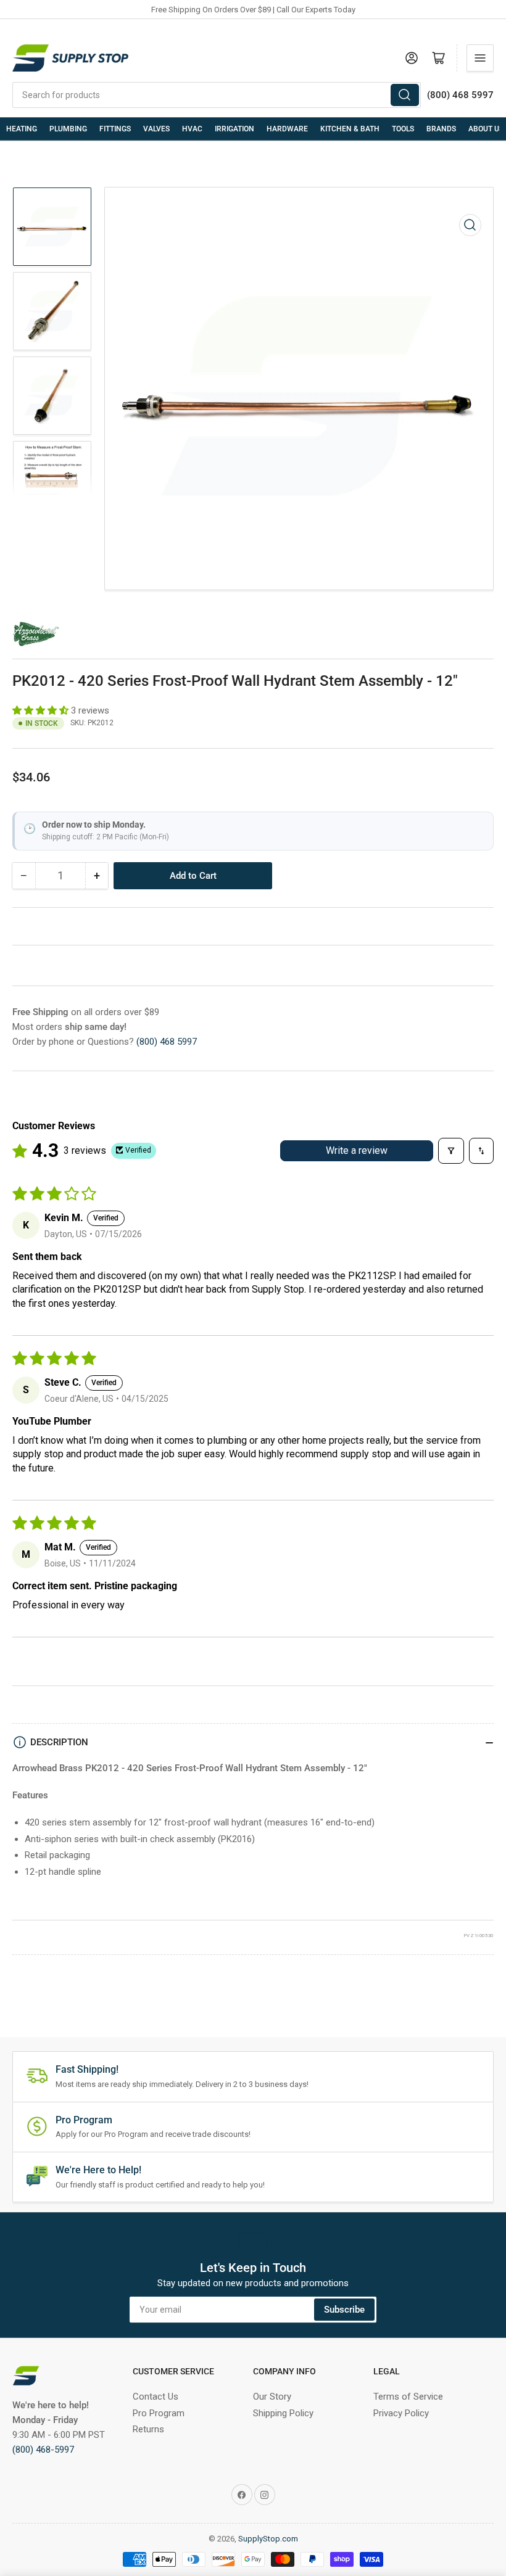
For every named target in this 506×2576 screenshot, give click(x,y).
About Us (486, 129)
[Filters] (451, 1151)
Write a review (357, 1150)
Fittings (115, 129)
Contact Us (156, 2397)
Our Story (272, 2397)
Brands (441, 129)
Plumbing (68, 129)
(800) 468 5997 (167, 1042)
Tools (403, 129)
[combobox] (217, 95)
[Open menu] (480, 58)
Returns (148, 2429)
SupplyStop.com (268, 2539)
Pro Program (159, 2413)
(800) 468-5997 (43, 2450)
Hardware (287, 129)
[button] (42, 710)
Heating (22, 129)
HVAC (192, 129)
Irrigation (234, 129)
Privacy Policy (401, 2413)
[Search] (405, 95)
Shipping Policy (283, 2413)
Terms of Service (408, 2397)
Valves (156, 129)
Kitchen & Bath (350, 129)
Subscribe (344, 2310)
